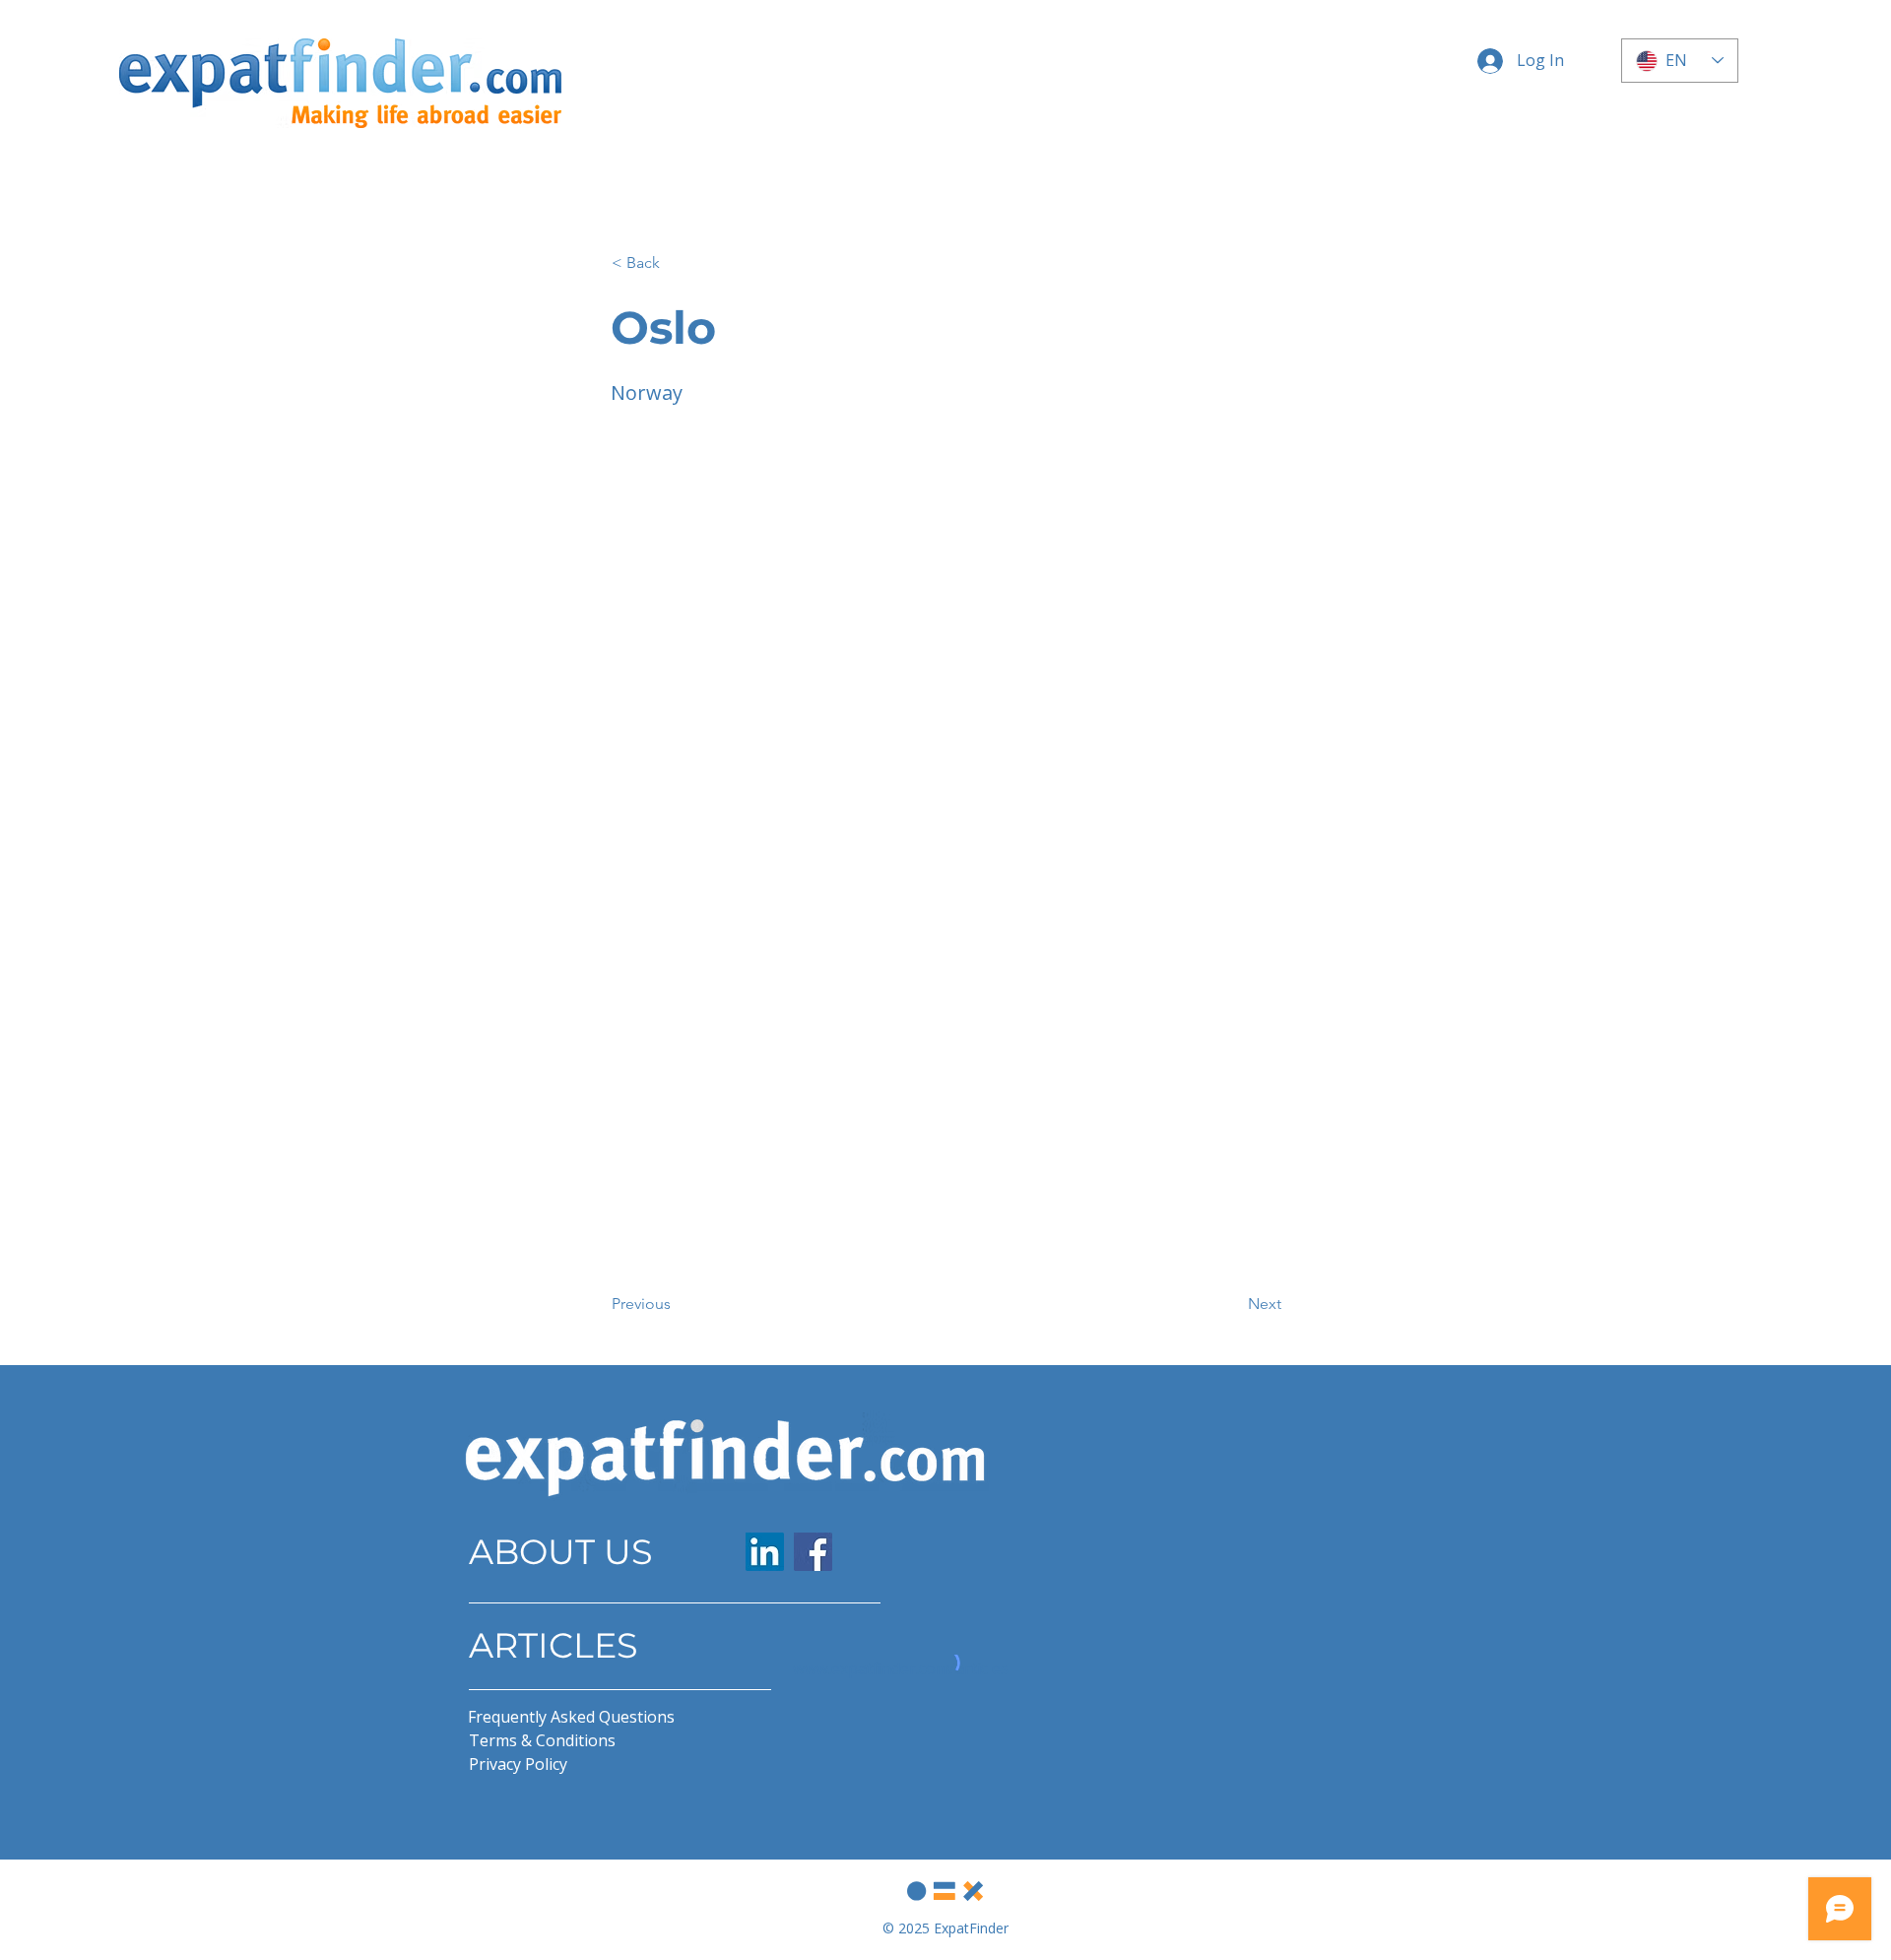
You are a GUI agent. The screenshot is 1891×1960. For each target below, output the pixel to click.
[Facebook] (813, 1552)
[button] (677, 263)
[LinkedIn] (765, 1552)
